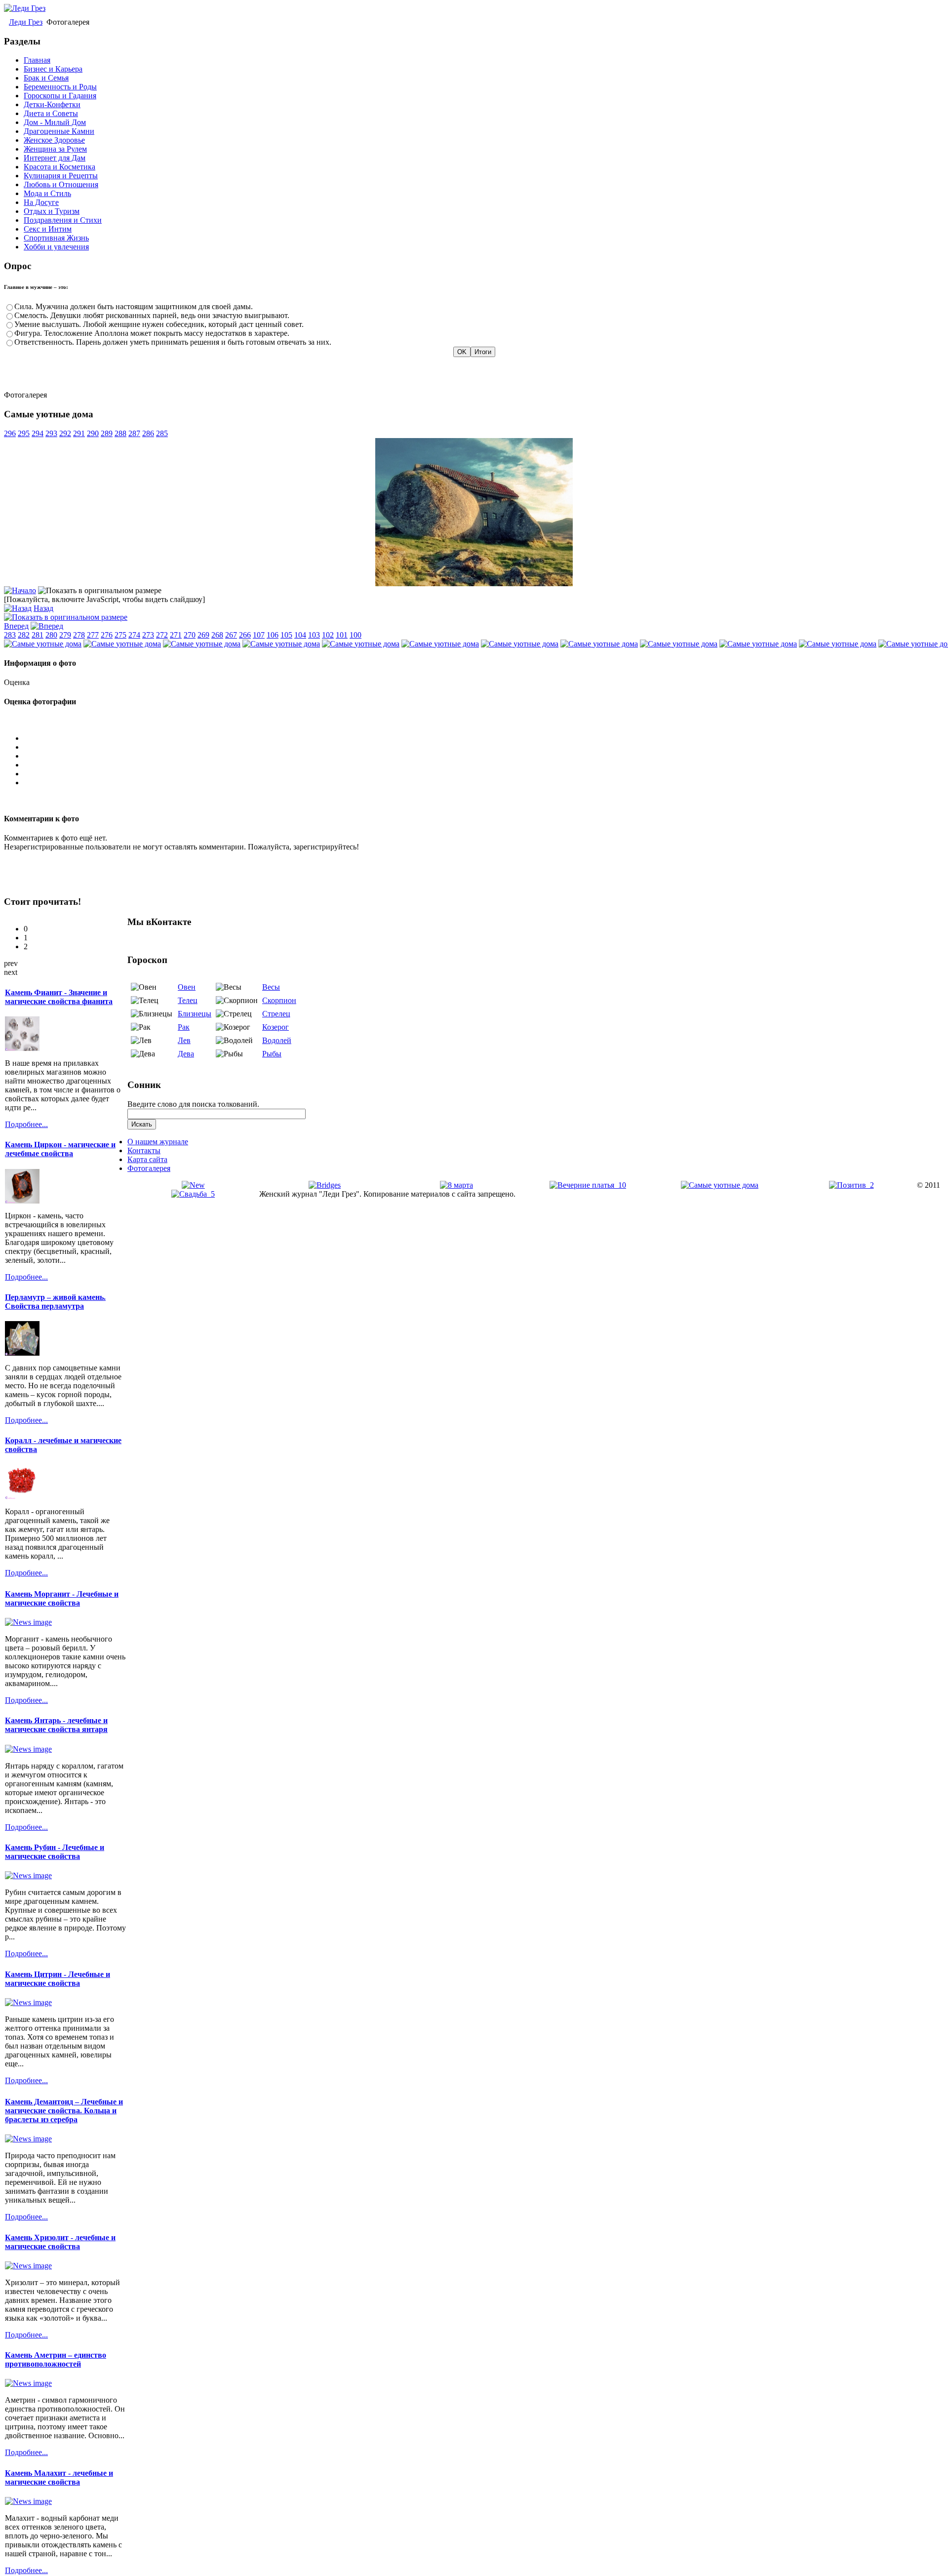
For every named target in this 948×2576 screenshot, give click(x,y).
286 (148, 433)
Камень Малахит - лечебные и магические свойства (59, 2477)
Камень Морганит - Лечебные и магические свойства (62, 1598)
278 (79, 635)
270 (190, 635)
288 (120, 433)
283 (10, 635)
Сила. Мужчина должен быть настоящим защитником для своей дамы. (134, 306)
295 (24, 433)
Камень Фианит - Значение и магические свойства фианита (59, 997)
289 (107, 433)
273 (148, 635)
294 (38, 433)
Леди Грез (26, 22)
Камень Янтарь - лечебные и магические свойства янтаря (56, 1725)
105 (286, 635)
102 (328, 635)
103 (314, 635)
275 (120, 635)
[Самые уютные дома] (474, 584)
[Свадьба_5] (193, 1194)
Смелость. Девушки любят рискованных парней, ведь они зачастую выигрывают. (152, 315)
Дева (186, 1054)
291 (79, 433)
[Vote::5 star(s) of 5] (484, 783)
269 (203, 635)
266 (245, 635)
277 (93, 635)
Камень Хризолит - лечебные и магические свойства (60, 2242)
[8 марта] (456, 1185)
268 (217, 635)
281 (38, 635)
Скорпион (279, 1000)
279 (65, 635)
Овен (187, 987)
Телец (188, 1000)
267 (231, 635)
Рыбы (272, 1054)
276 (107, 635)
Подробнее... (26, 1124)
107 (259, 635)
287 (134, 433)
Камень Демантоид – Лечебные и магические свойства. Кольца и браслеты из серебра (64, 2111)
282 (24, 635)
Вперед (16, 626)
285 (162, 433)
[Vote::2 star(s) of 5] (484, 756)
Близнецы (195, 1014)
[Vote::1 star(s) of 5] (484, 747)
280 (51, 635)
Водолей (277, 1040)
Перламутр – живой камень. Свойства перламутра (55, 1302)
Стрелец (276, 1014)
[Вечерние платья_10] (588, 1185)
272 (162, 635)
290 (93, 433)
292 (65, 433)
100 (355, 635)
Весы (271, 987)
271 (176, 635)
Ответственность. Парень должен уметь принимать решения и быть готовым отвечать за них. (173, 342)
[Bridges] (325, 1185)
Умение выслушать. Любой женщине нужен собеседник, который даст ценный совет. (159, 324)
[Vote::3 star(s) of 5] (484, 765)
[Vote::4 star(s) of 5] (484, 774)
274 (134, 635)
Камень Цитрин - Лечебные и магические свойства (58, 1979)
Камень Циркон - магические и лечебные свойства (60, 1149)
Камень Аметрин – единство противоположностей (56, 2359)
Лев (184, 1040)
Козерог (276, 1027)
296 (10, 433)
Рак (184, 1027)
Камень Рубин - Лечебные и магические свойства (55, 1852)
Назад (43, 608)
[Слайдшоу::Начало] (20, 590)
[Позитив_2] (851, 1185)
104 (300, 635)
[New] (193, 1185)
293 (51, 433)
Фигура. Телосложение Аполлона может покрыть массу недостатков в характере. (152, 333)
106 (273, 635)
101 (342, 635)
